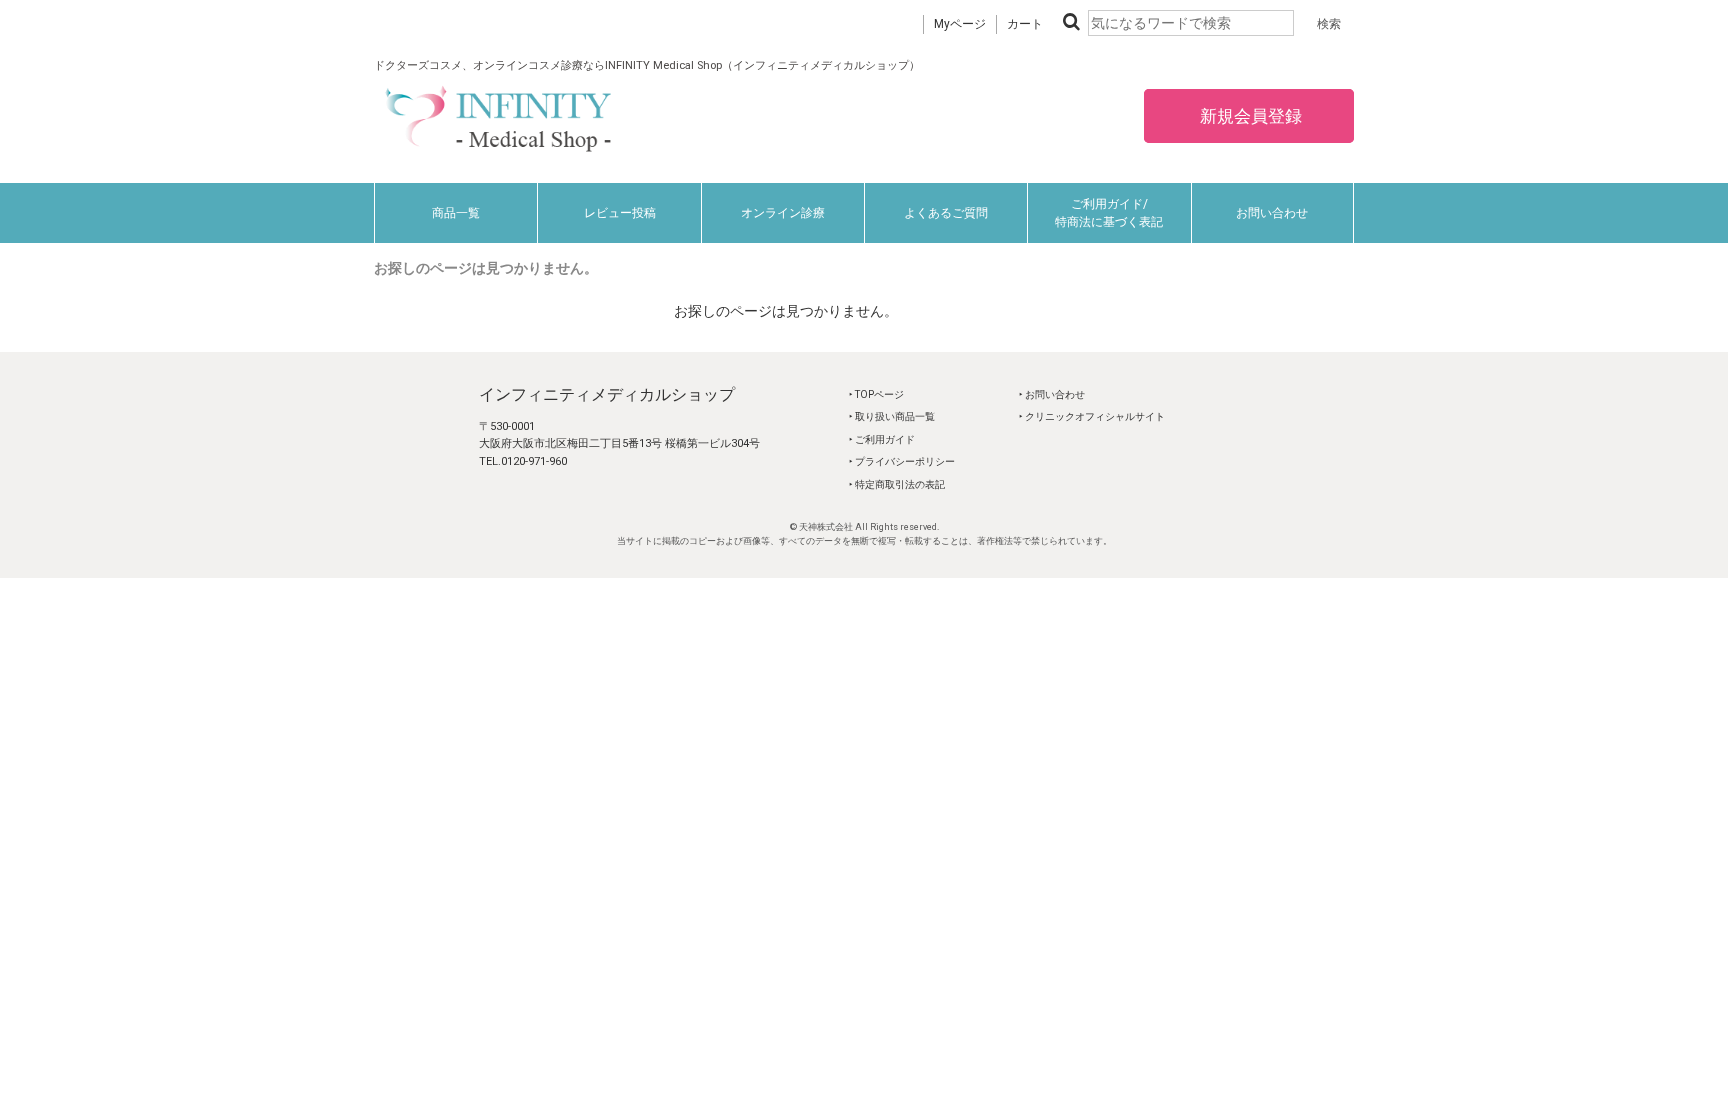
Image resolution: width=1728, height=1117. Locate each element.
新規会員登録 (1249, 116)
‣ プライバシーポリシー (902, 461)
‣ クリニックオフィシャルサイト (1092, 416)
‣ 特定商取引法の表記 (897, 484)
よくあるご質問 (946, 213)
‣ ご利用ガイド (882, 439)
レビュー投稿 (620, 213)
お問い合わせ (1272, 213)
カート (1025, 24)
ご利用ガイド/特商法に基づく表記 (1109, 213)
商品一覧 (456, 213)
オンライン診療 (783, 213)
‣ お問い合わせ (1052, 394)
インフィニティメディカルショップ (607, 394)
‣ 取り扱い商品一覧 (892, 416)
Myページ (960, 24)
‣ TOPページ (876, 394)
